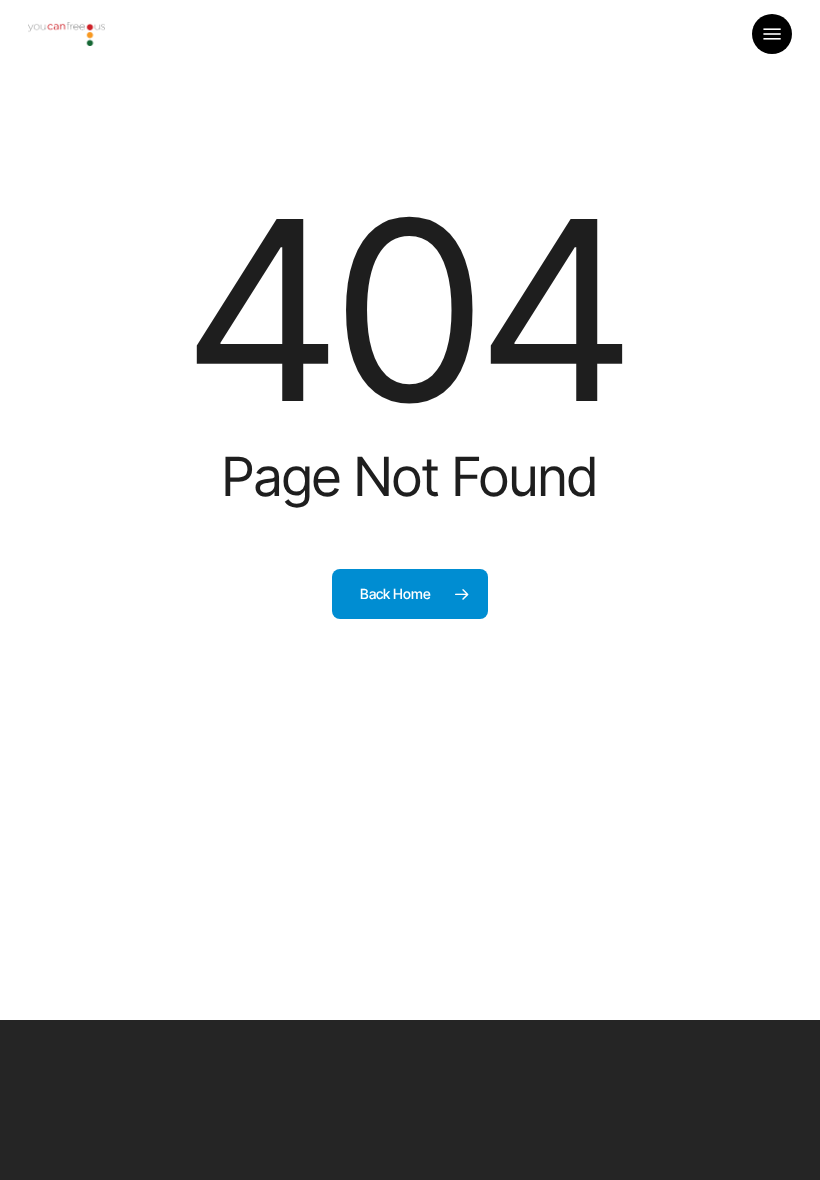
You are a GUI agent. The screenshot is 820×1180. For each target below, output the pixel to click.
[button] (772, 34)
